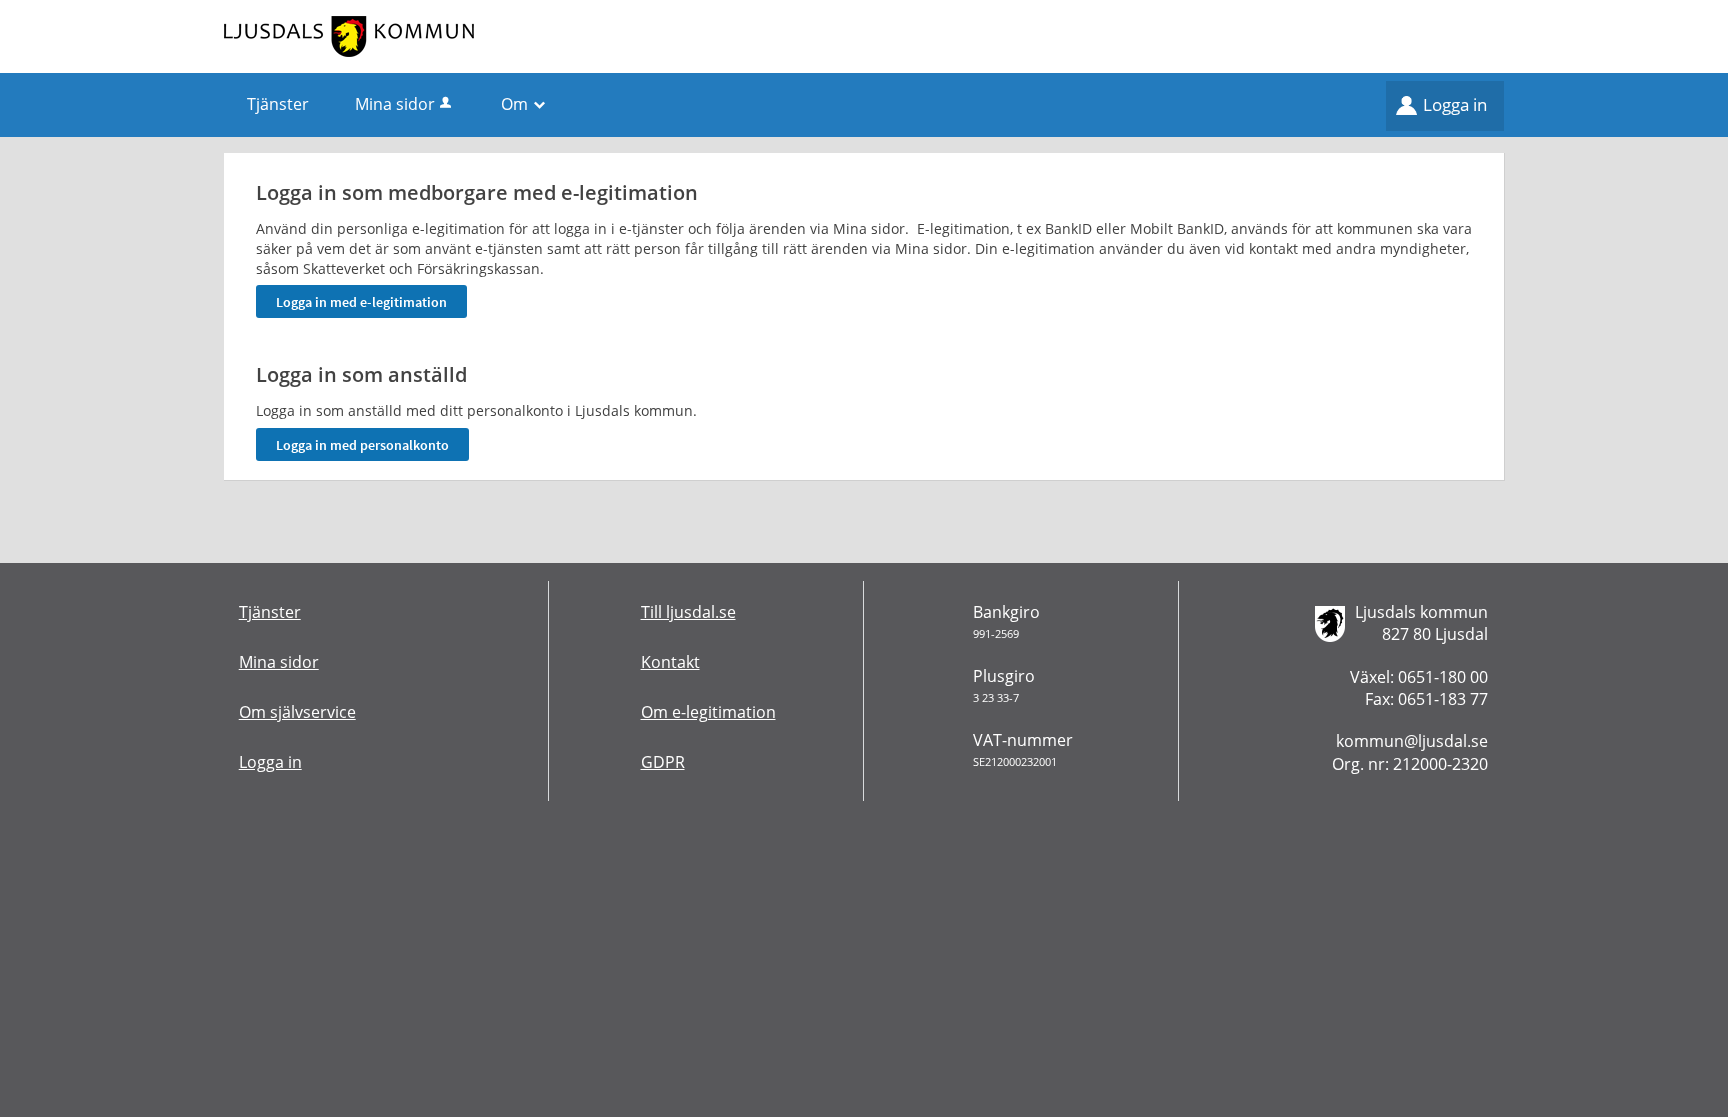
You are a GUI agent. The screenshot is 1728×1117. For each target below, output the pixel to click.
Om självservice (297, 712)
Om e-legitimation (708, 712)
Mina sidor (395, 104)
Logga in (1455, 104)
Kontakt (670, 662)
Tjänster (270, 612)
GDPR (663, 762)
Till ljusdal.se (688, 612)
